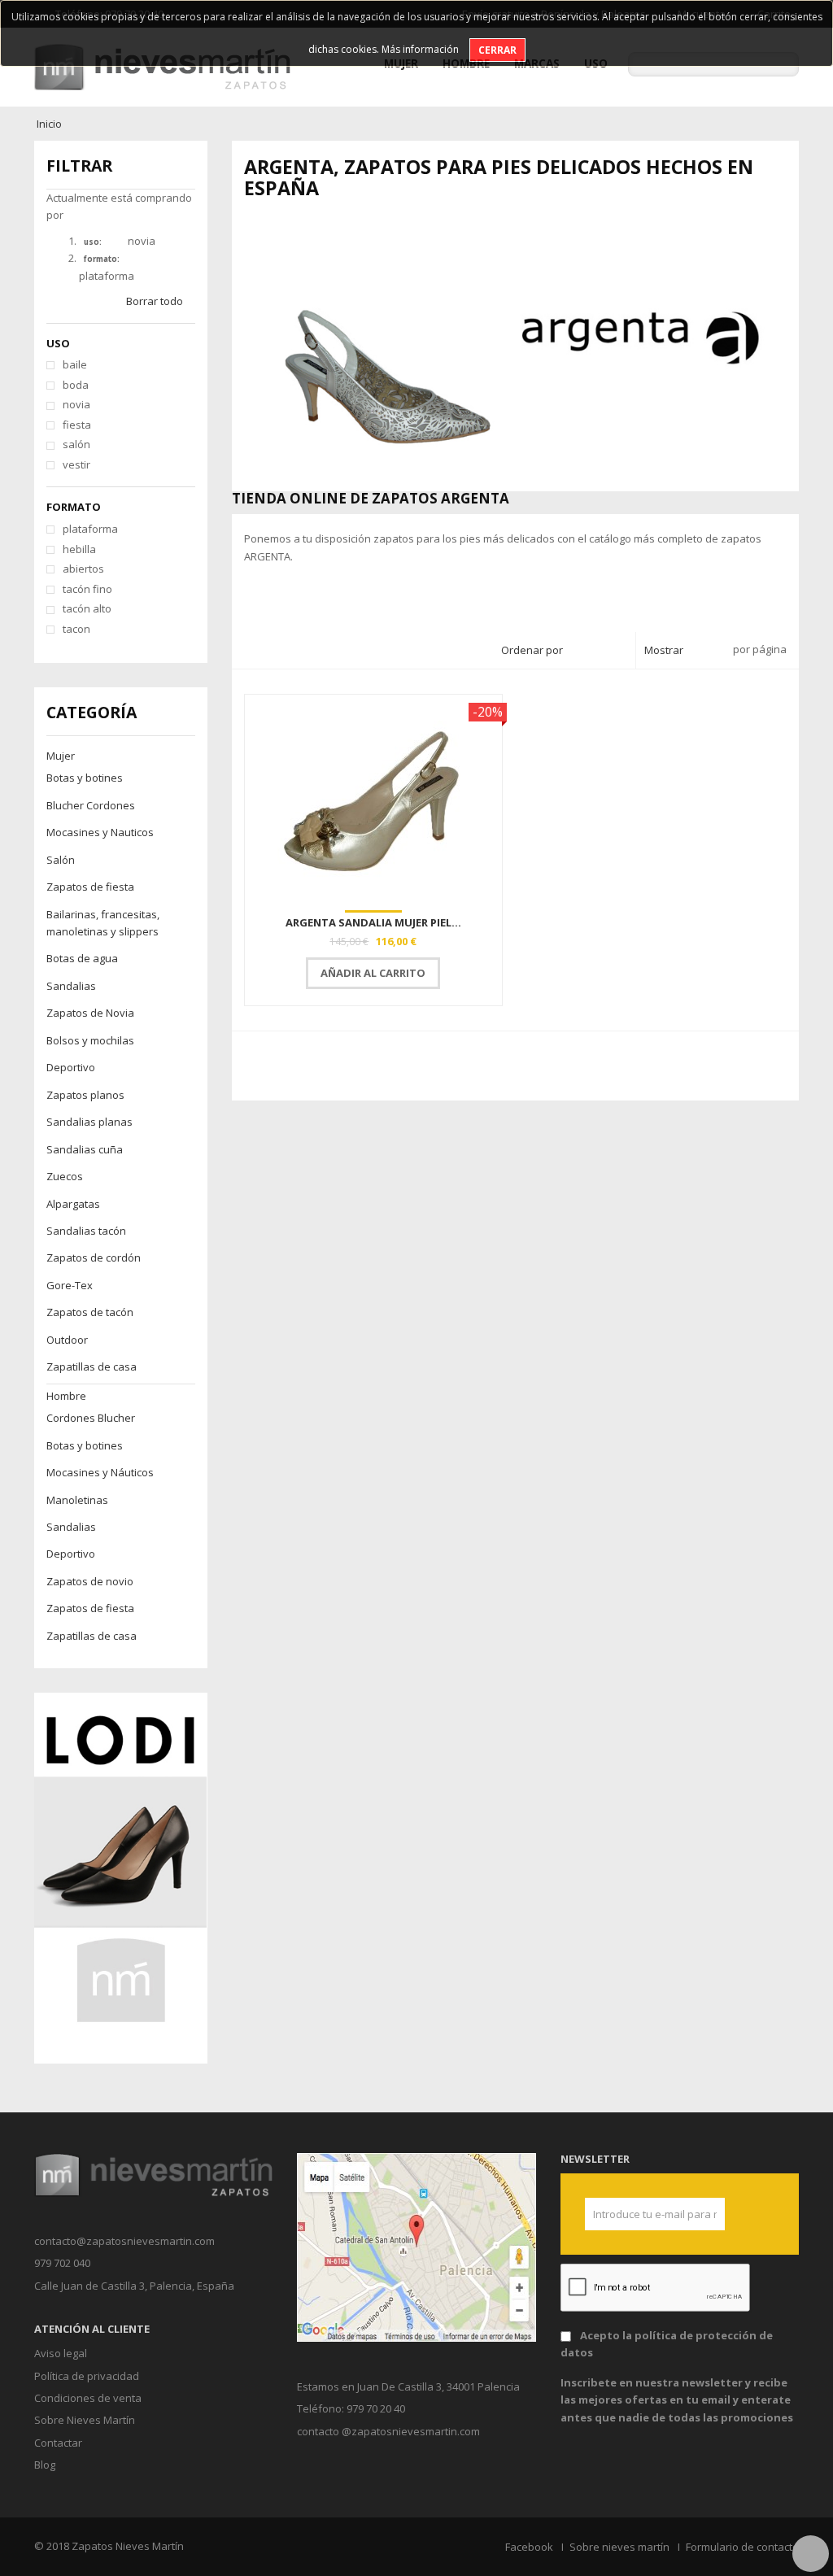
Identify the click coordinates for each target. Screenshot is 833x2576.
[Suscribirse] (706, 2214)
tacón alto (87, 608)
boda (76, 385)
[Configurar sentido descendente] (619, 651)
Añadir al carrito (373, 973)
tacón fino (87, 589)
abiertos (83, 569)
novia (76, 404)
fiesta (77, 425)
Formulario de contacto (742, 2547)
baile (75, 364)
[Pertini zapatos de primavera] (120, 1877)
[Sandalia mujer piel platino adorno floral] (374, 800)
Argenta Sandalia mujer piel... (373, 922)
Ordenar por (532, 650)
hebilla (79, 549)
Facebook (529, 2547)
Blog (45, 2465)
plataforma (90, 529)
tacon (76, 629)
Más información (420, 49)
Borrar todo (155, 301)
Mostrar (664, 650)
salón (76, 444)
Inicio (49, 124)
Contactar (58, 2443)
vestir (76, 464)
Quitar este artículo (117, 242)
